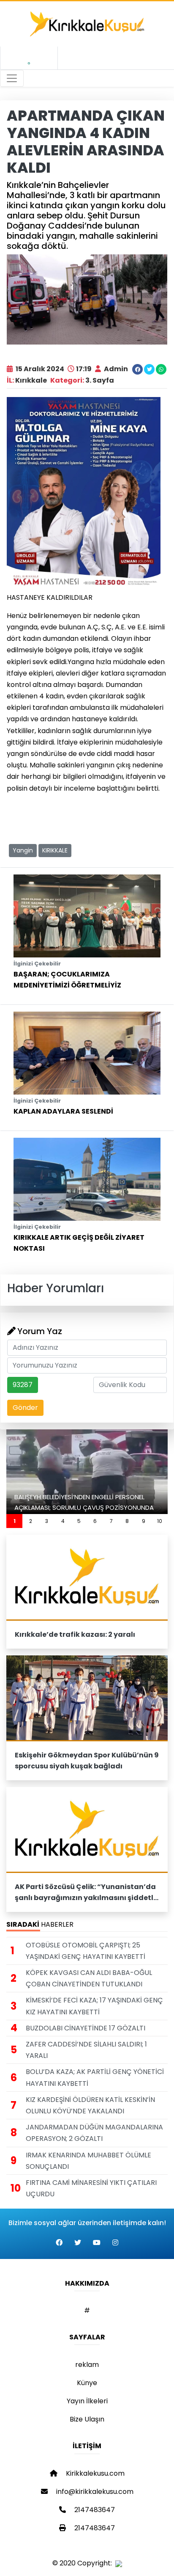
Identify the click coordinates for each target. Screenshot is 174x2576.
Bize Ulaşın (87, 2419)
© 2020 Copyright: (84, 2563)
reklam (87, 2365)
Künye (87, 2383)
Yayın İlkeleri (87, 2401)
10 (160, 1521)
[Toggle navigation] (12, 78)
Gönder (25, 1408)
